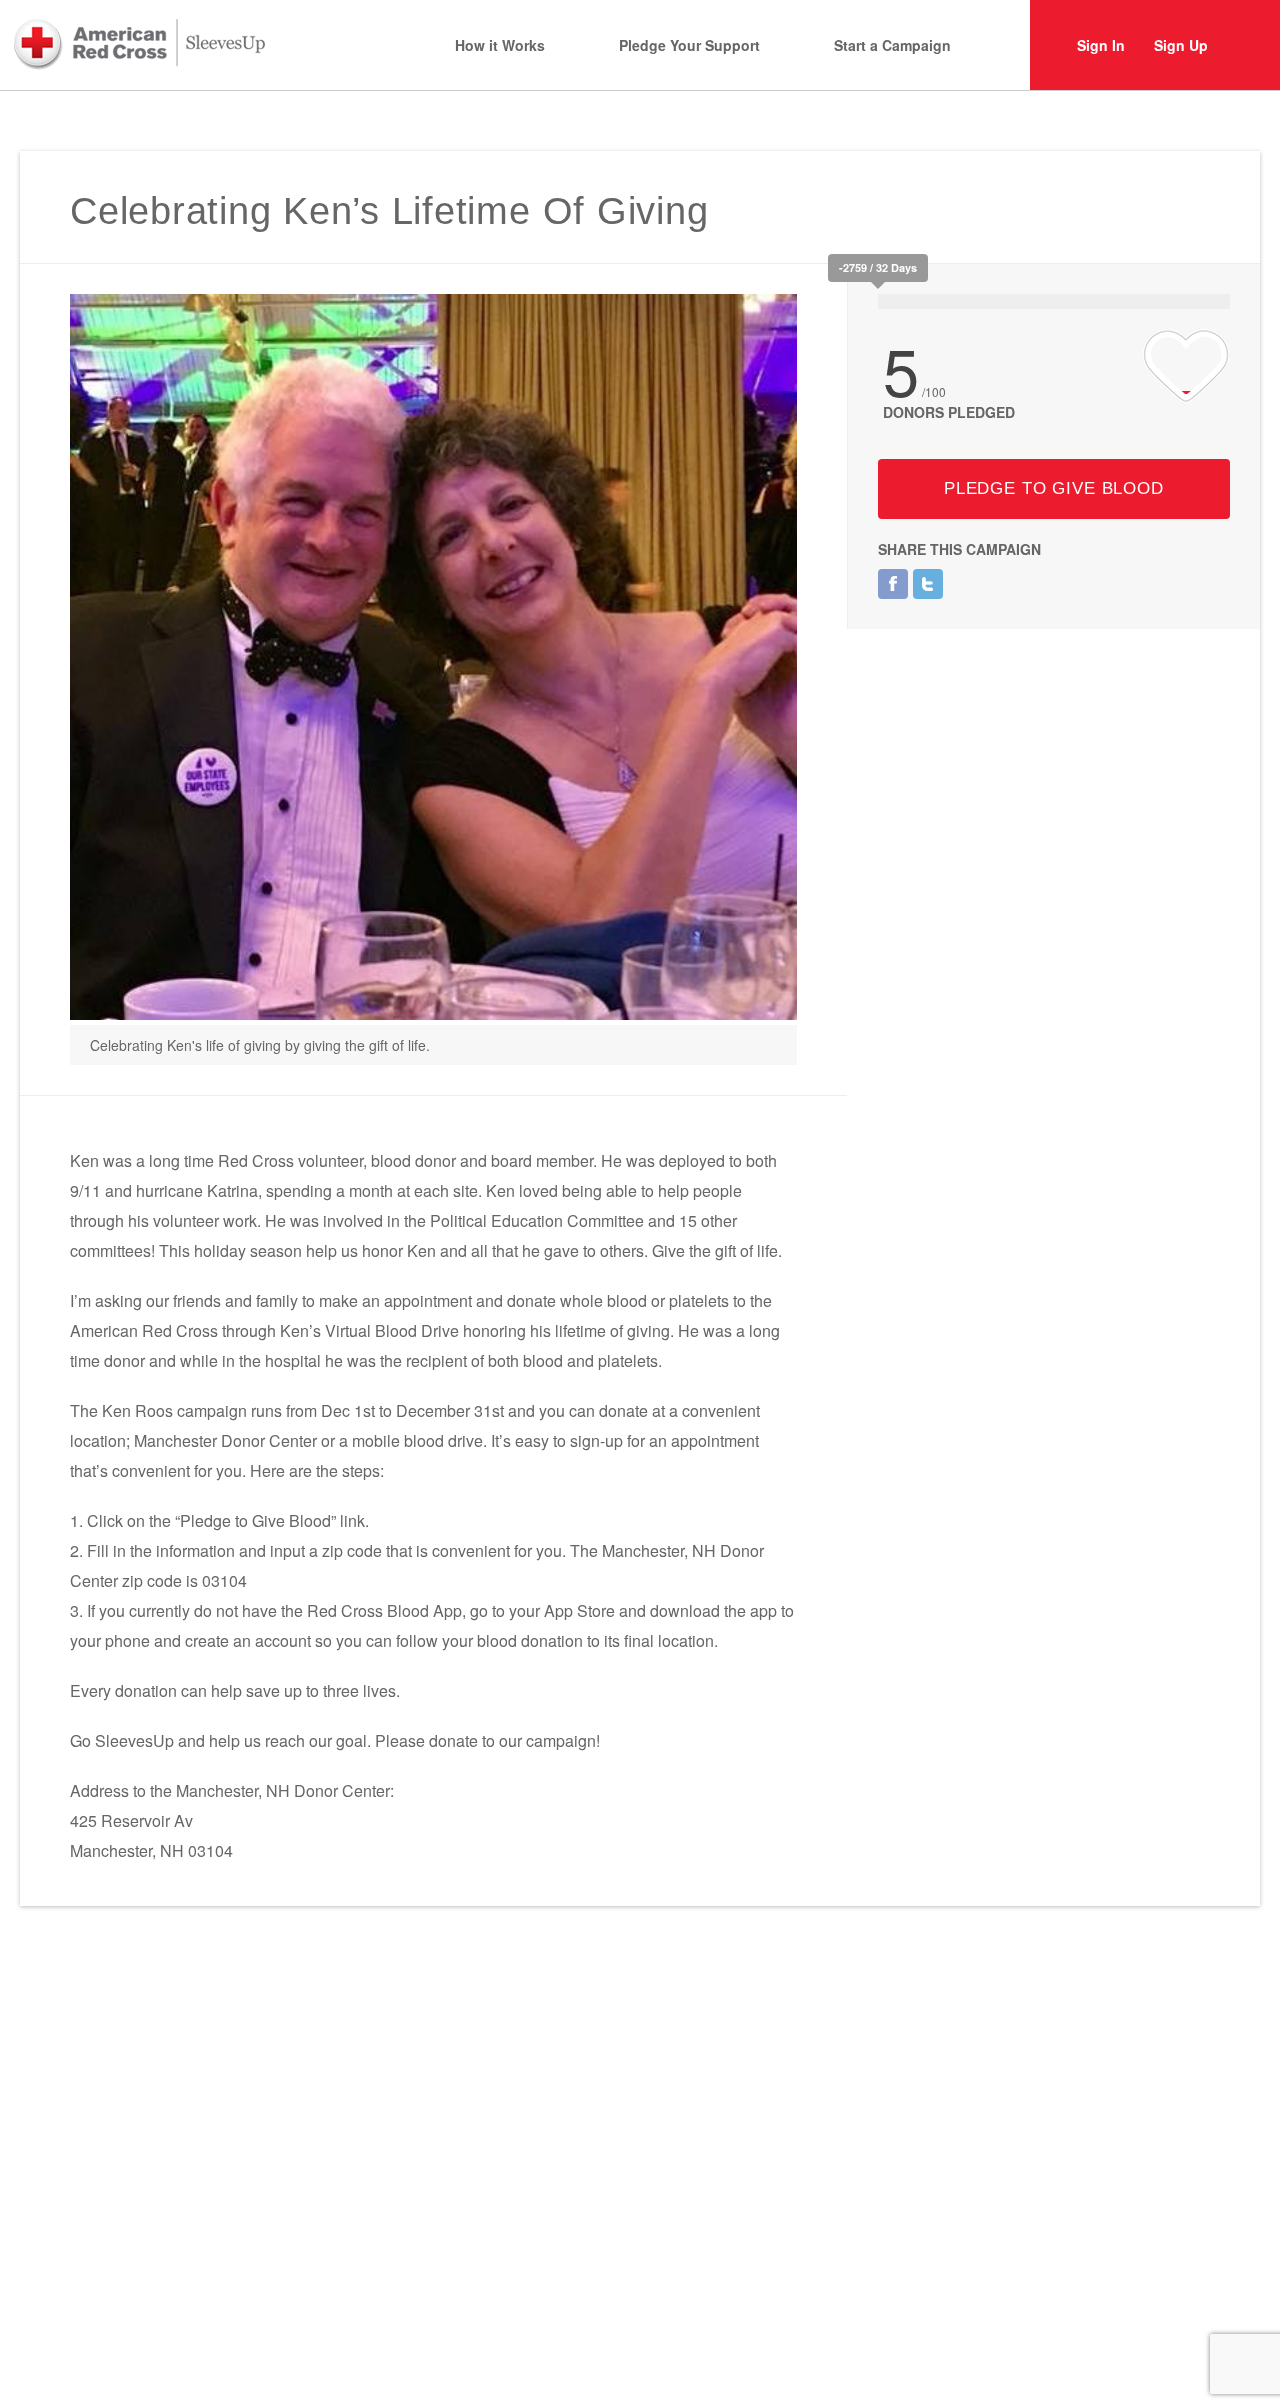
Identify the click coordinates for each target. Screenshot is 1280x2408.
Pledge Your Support (689, 45)
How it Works (500, 45)
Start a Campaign (892, 45)
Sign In (1101, 45)
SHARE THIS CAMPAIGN (959, 549)
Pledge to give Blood (1054, 488)
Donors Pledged (949, 412)
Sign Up (1181, 45)
